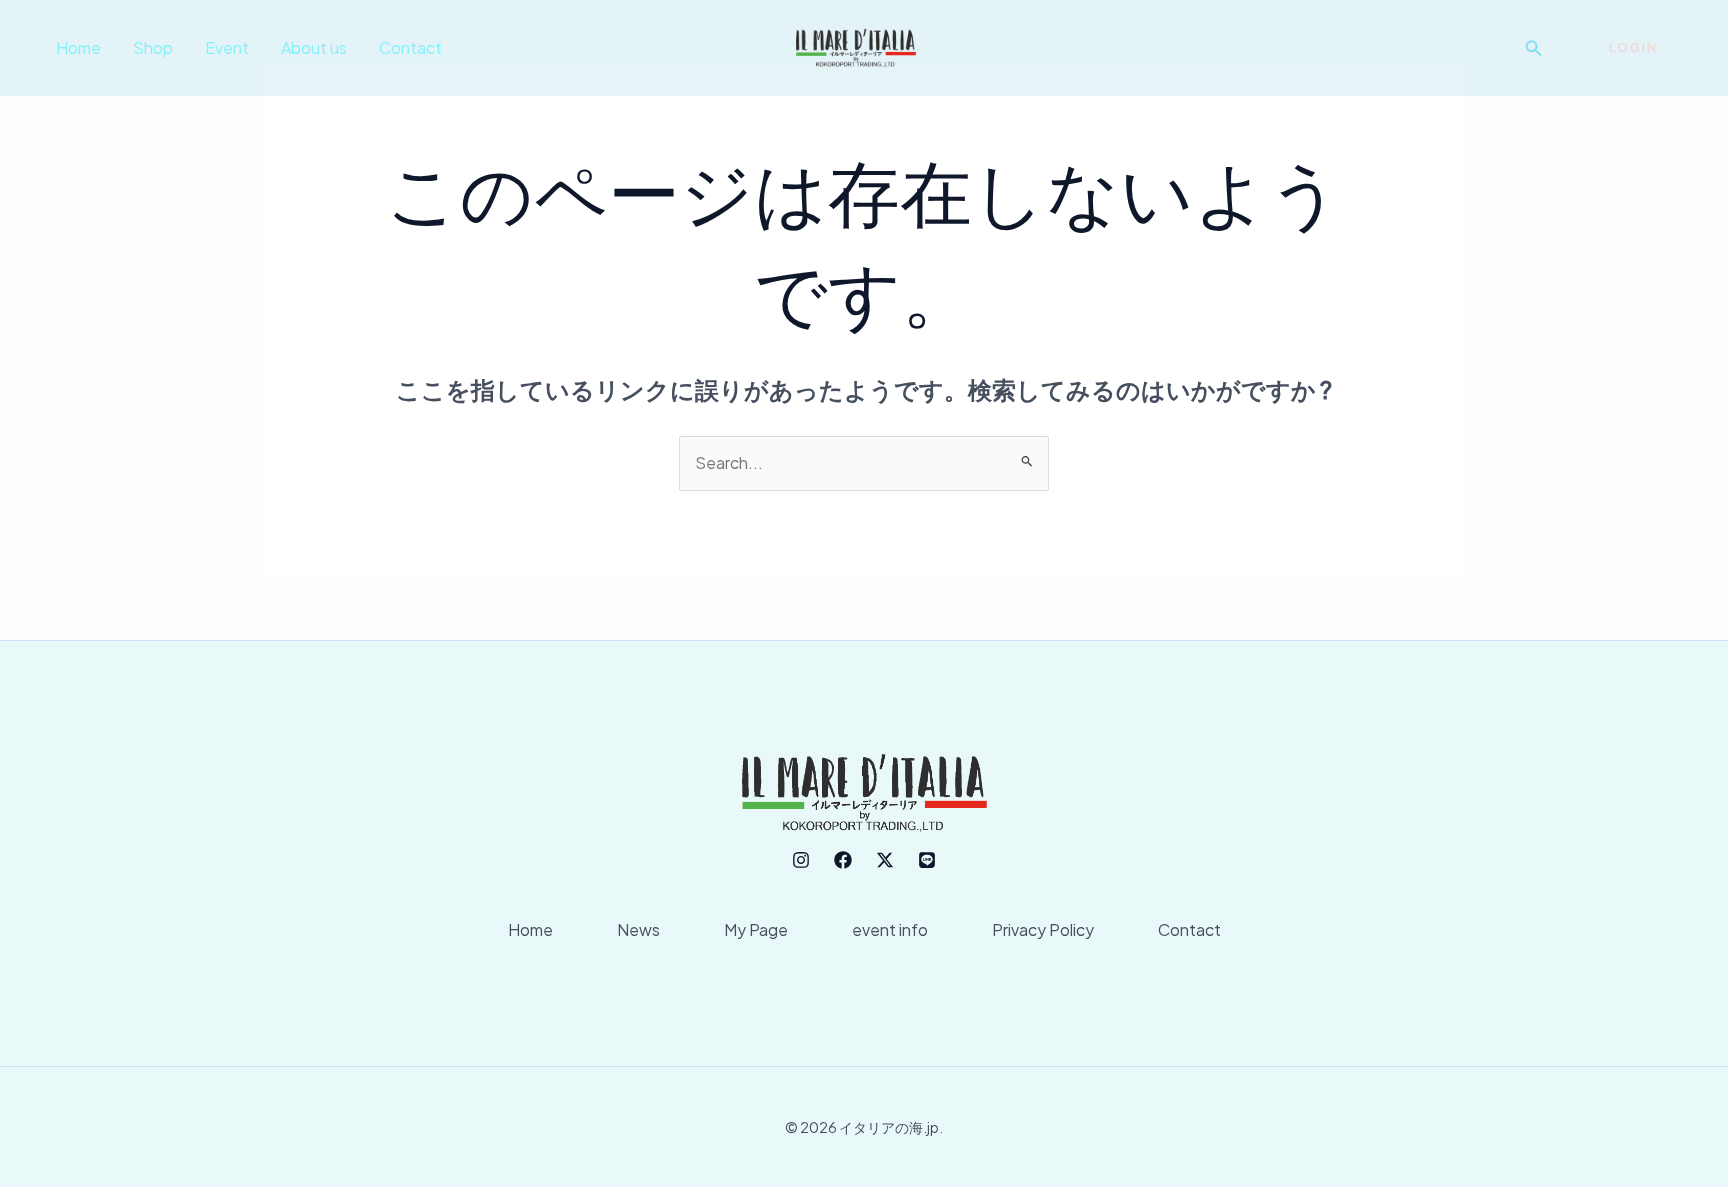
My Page (756, 929)
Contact (410, 47)
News (638, 929)
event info (890, 929)
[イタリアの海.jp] (856, 45)
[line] (927, 860)
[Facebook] (843, 860)
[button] (1534, 48)
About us (314, 47)
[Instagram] (801, 860)
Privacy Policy (1043, 929)
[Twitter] (885, 860)
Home (78, 47)
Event (227, 47)
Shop (153, 47)
